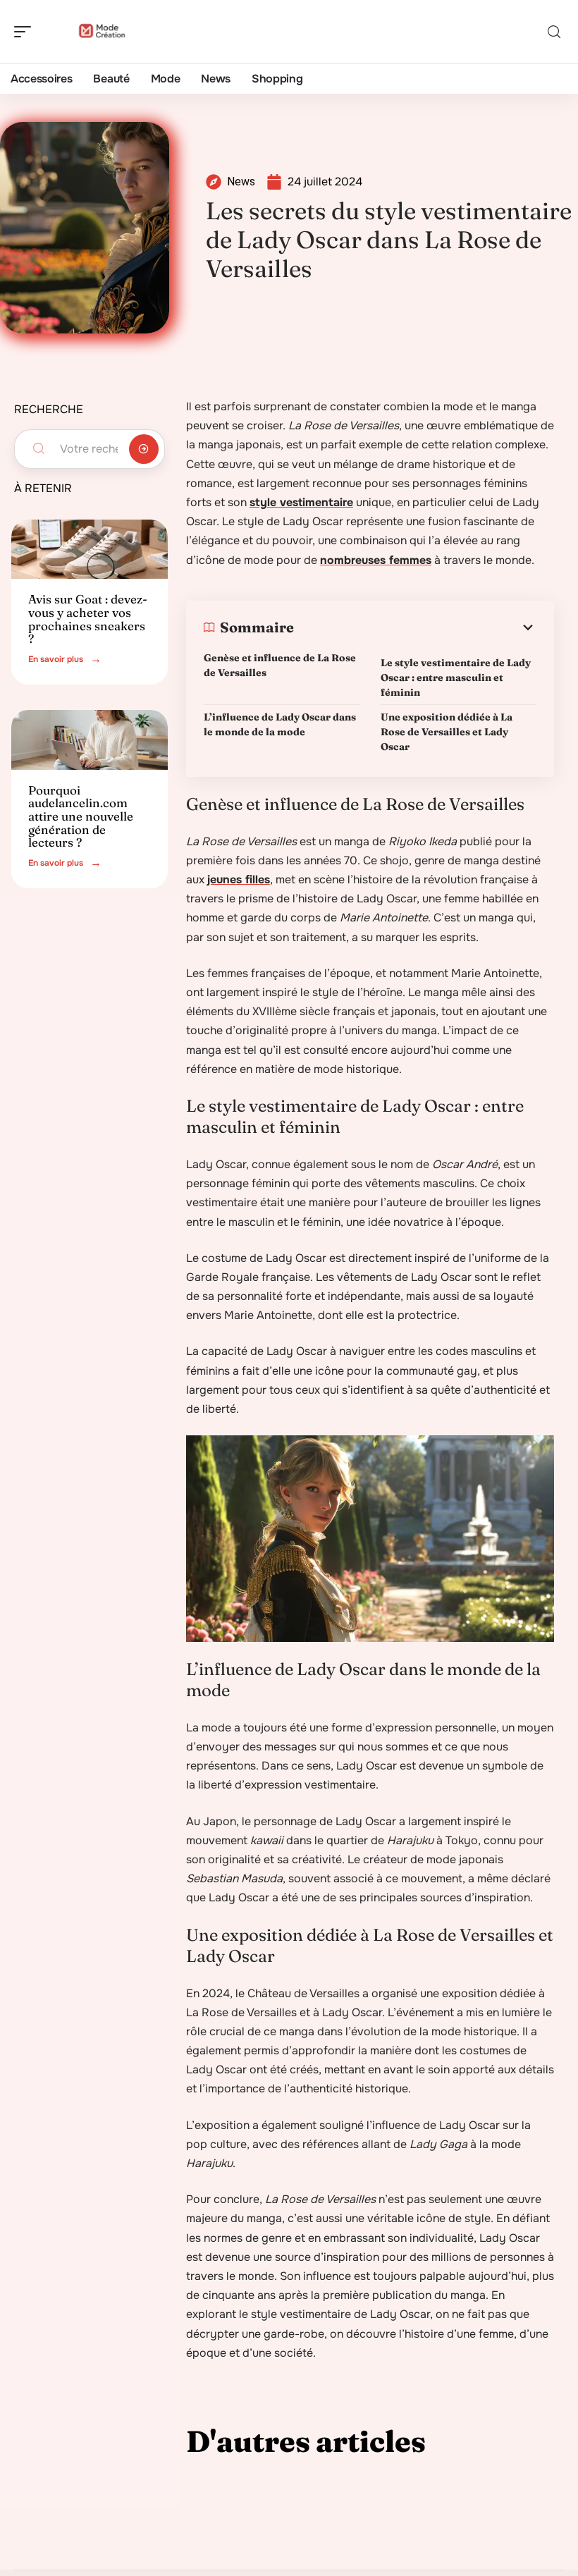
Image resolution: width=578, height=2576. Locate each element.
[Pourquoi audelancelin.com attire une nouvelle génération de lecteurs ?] (90, 740)
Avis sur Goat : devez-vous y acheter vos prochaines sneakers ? (88, 619)
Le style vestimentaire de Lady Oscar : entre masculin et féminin (456, 677)
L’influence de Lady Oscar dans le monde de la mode (280, 724)
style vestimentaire (301, 502)
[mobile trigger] (26, 32)
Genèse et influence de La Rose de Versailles (280, 665)
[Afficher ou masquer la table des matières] (415, 627)
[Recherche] (554, 32)
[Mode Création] (102, 32)
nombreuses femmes (376, 560)
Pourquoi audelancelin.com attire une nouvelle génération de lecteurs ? (81, 816)
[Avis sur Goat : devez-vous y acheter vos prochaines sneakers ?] (90, 549)
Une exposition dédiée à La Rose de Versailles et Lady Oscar (447, 732)
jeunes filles (239, 879)
